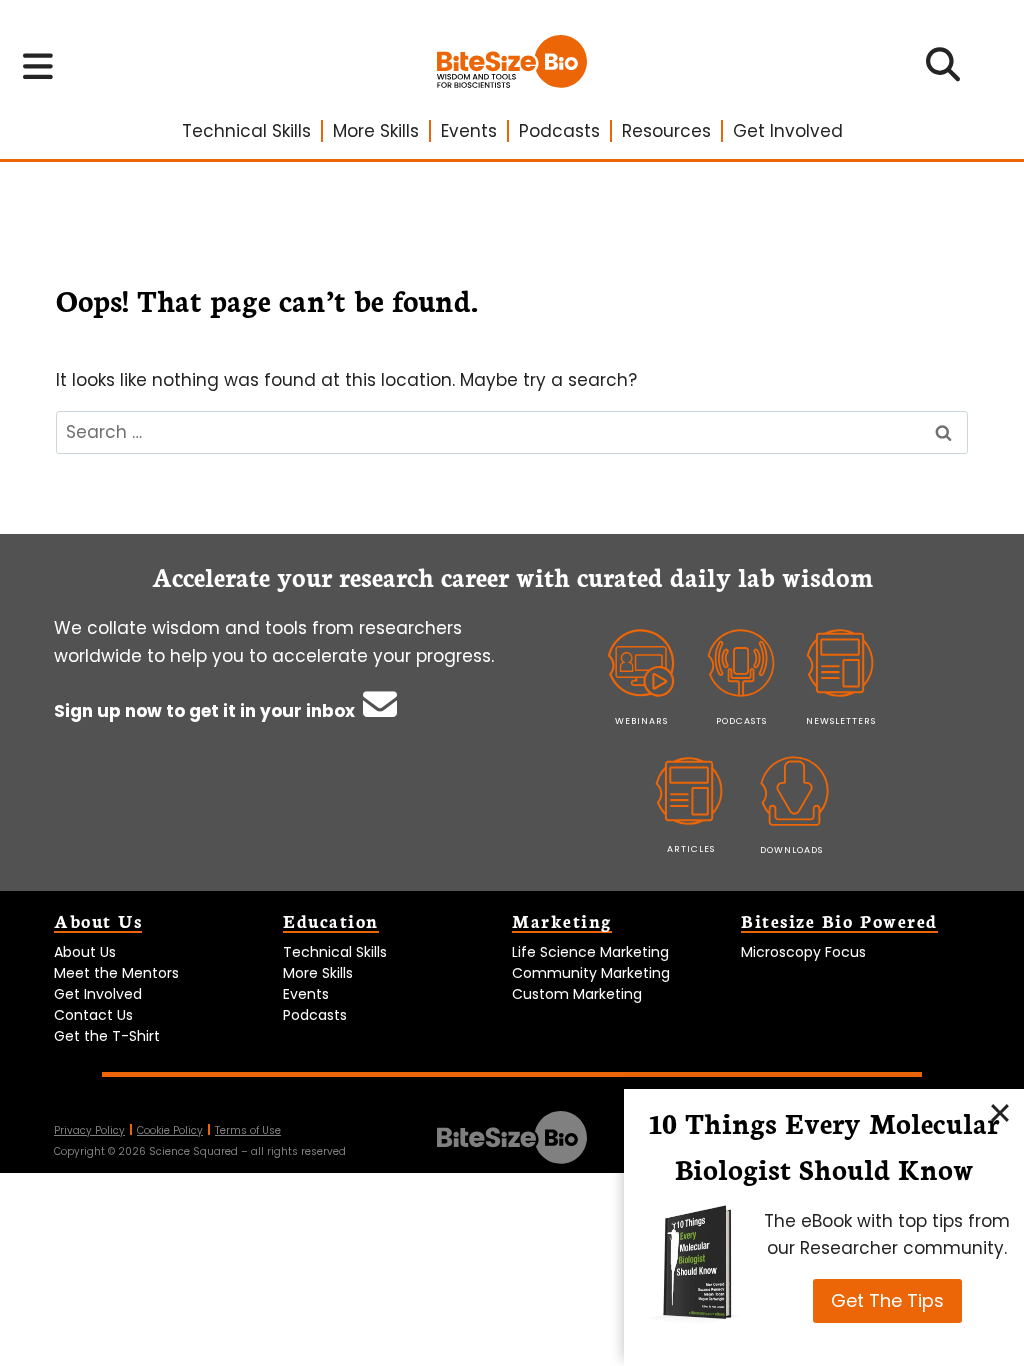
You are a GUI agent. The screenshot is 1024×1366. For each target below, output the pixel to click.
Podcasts (559, 131)
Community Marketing (591, 973)
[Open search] (943, 71)
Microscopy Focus (803, 952)
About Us (85, 952)
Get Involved (788, 131)
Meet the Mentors (116, 973)
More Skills (376, 131)
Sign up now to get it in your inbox (206, 711)
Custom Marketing (577, 994)
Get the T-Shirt (107, 1036)
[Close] (1000, 1113)
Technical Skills (246, 131)
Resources (666, 131)
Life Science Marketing (590, 952)
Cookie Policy (170, 1130)
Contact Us (93, 1015)
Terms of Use (248, 1130)
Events (469, 131)
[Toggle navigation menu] (38, 66)
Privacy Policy (89, 1130)
